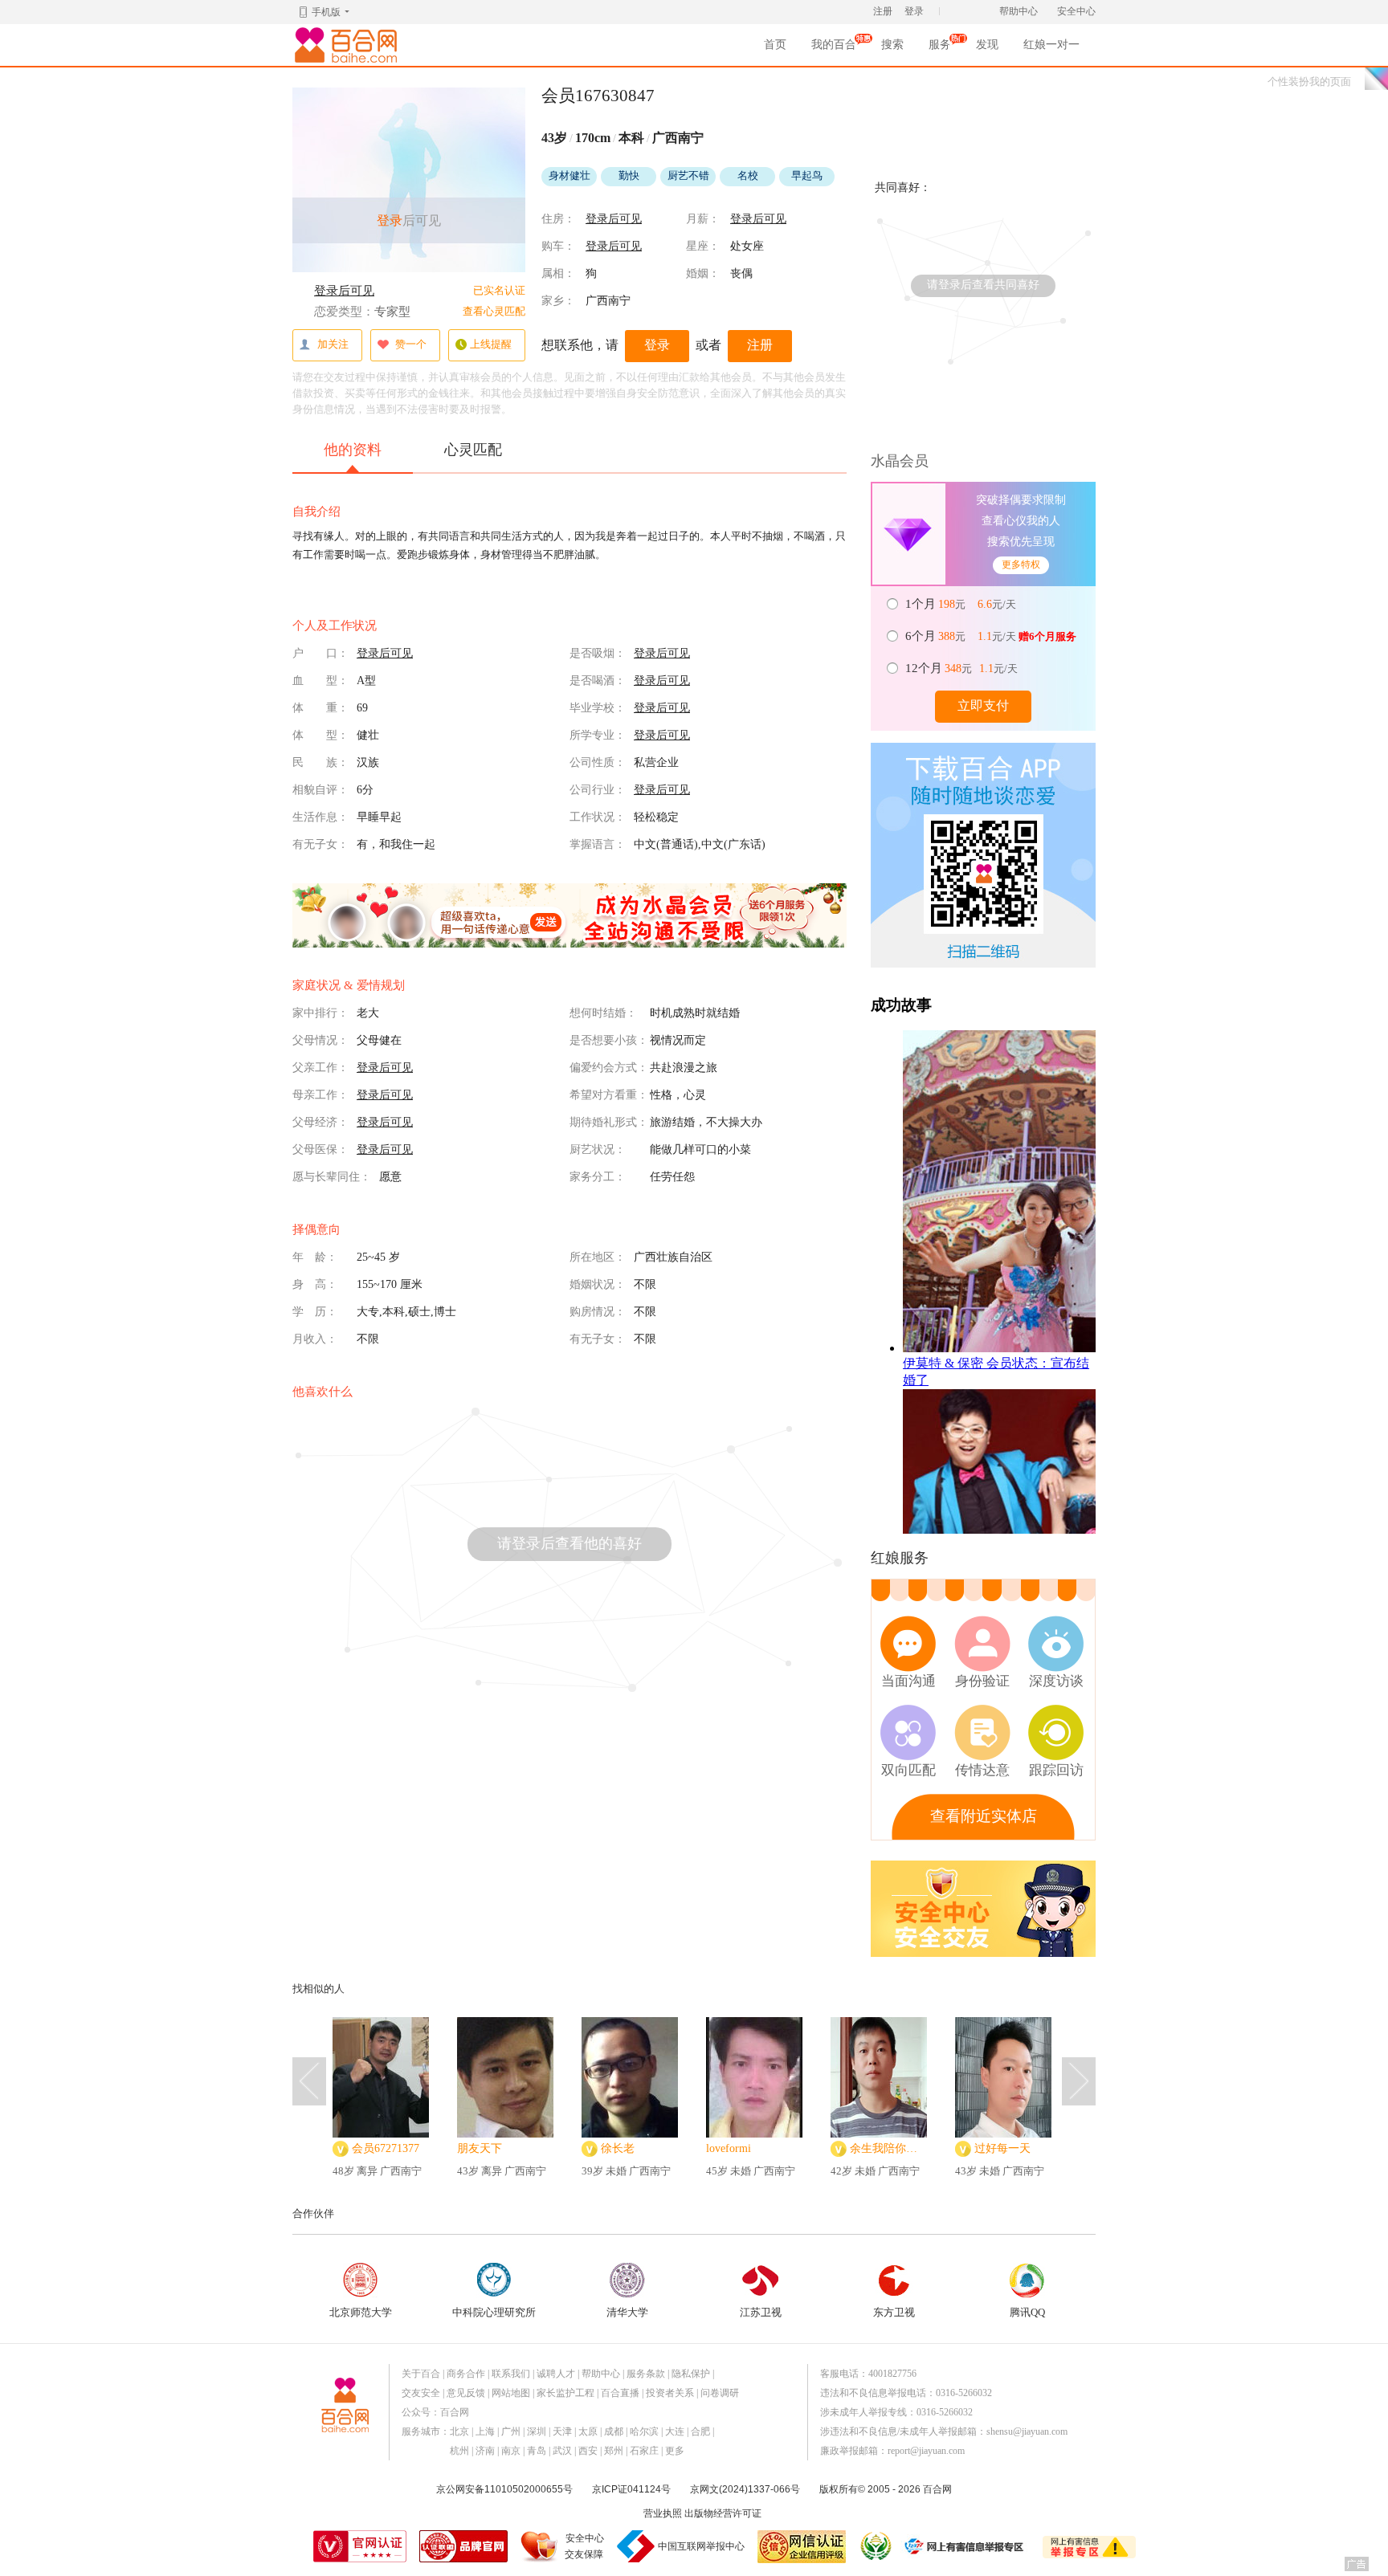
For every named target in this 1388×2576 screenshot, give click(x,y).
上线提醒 (491, 344)
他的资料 (353, 450)
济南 (485, 2451)
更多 (675, 2451)
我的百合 (834, 49)
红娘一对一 (1051, 45)
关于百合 (421, 2374)
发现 (987, 45)
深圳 (537, 2431)
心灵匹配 (473, 450)
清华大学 (627, 2312)
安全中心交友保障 (584, 2546)
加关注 (333, 344)
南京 (511, 2451)
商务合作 (466, 2374)
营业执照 (663, 2513)
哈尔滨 (644, 2431)
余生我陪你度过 (888, 2148)
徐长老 (618, 2148)
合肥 (700, 2431)
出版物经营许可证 (723, 2513)
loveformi (729, 2148)
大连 (675, 2431)
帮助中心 (1019, 11)
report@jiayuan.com (926, 2451)
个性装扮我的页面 (1309, 82)
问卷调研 (720, 2393)
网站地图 (511, 2393)
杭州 (459, 2451)
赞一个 (411, 344)
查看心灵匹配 (494, 311)
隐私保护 (691, 2374)
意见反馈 (466, 2393)
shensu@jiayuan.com (1027, 2431)
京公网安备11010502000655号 (504, 2489)
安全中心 (1076, 11)
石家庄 (644, 2451)
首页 (775, 45)
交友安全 (421, 2393)
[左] (309, 2081)
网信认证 (802, 2547)
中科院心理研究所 (494, 2312)
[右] (1079, 2081)
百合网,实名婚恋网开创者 (349, 45)
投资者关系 (670, 2393)
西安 (588, 2451)
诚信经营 (875, 2546)
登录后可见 (344, 291)
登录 (914, 11)
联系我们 (511, 2374)
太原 (588, 2431)
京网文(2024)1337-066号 (745, 2489)
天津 (562, 2431)
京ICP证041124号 (631, 2489)
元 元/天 (962, 604)
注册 (883, 11)
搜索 (892, 45)
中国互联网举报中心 (701, 2546)
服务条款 (646, 2374)
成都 (614, 2431)
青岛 (537, 2451)
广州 (511, 2431)
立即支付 (983, 705)
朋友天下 (480, 2148)
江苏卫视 (761, 2312)
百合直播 (620, 2393)
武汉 (562, 2451)
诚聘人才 (556, 2374)
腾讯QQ (1027, 2312)
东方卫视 (894, 2312)
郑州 (614, 2451)
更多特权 (1021, 565)
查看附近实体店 (984, 1816)
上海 (485, 2431)
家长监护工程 (565, 2393)
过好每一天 (1002, 2148)
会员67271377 (386, 2148)
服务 (940, 49)
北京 (459, 2431)
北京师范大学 (361, 2312)
